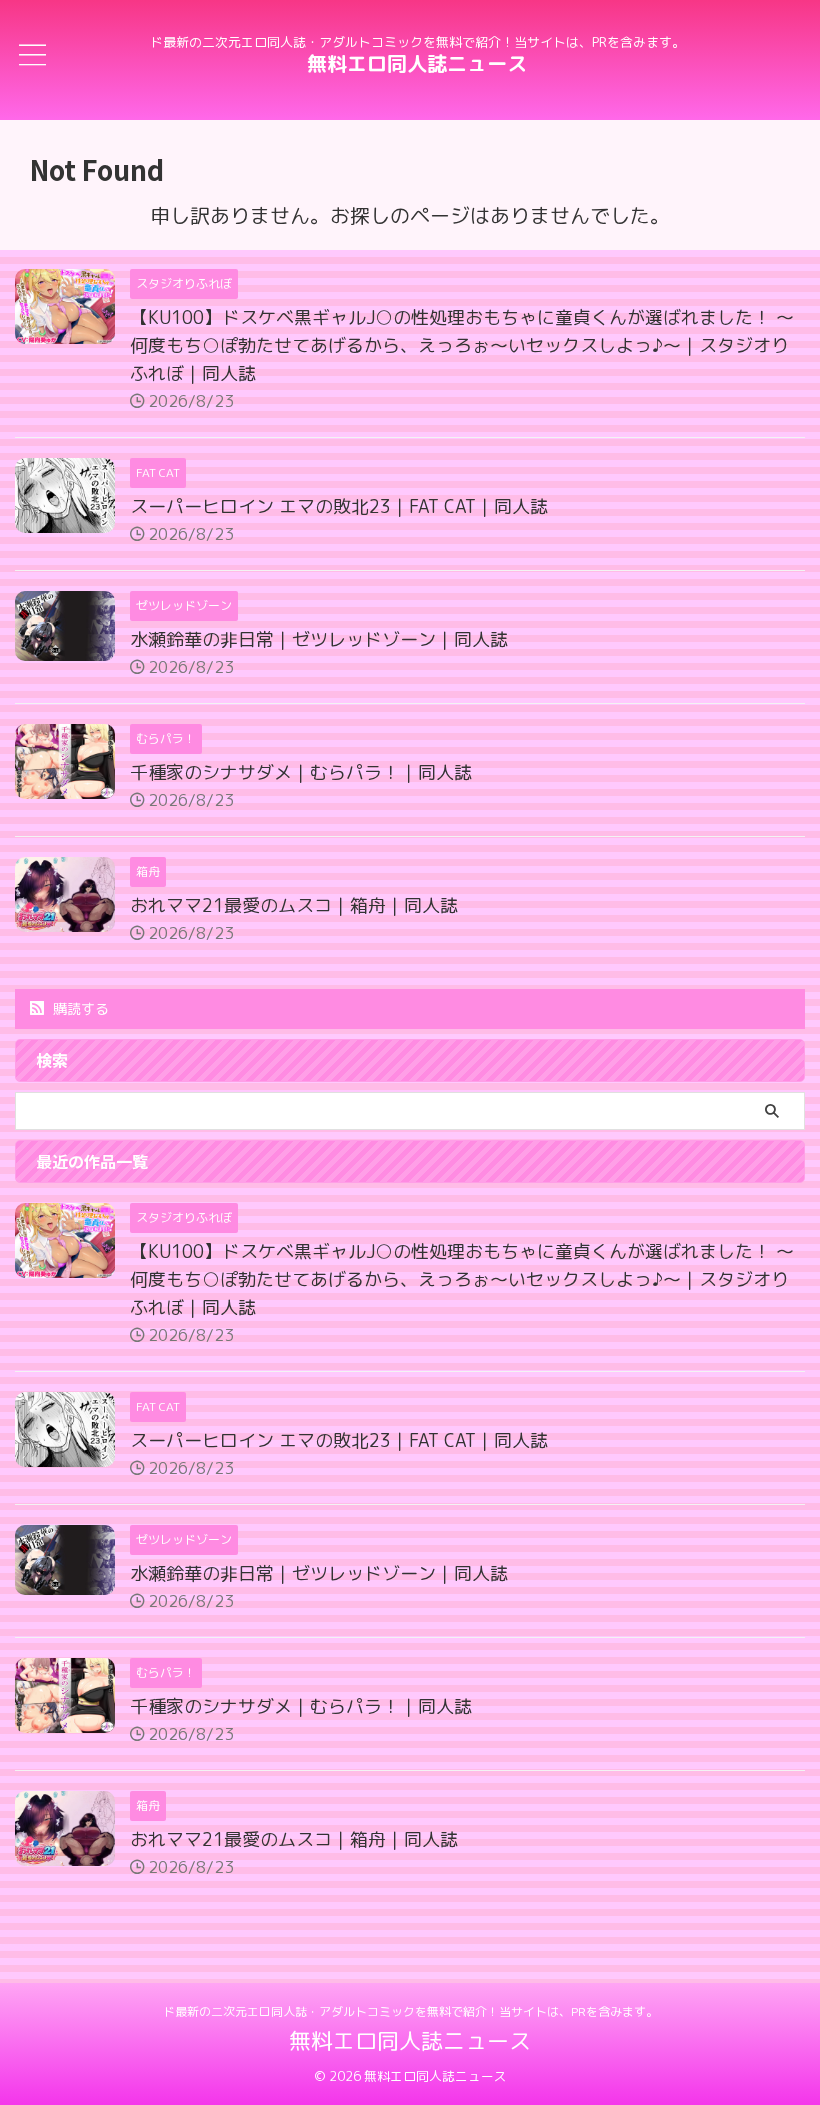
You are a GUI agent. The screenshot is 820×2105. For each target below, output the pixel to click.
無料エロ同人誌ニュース (417, 63)
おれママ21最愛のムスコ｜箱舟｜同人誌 (294, 905)
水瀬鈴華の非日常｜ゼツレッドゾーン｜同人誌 (319, 639)
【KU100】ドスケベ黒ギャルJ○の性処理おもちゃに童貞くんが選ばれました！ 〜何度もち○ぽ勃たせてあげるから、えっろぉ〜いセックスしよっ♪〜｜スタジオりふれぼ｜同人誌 (462, 345)
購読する (79, 1008)
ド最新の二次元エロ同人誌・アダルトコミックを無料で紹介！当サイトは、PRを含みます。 (410, 2011)
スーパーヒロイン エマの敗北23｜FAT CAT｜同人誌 (339, 506)
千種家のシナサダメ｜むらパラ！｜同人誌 (301, 772)
